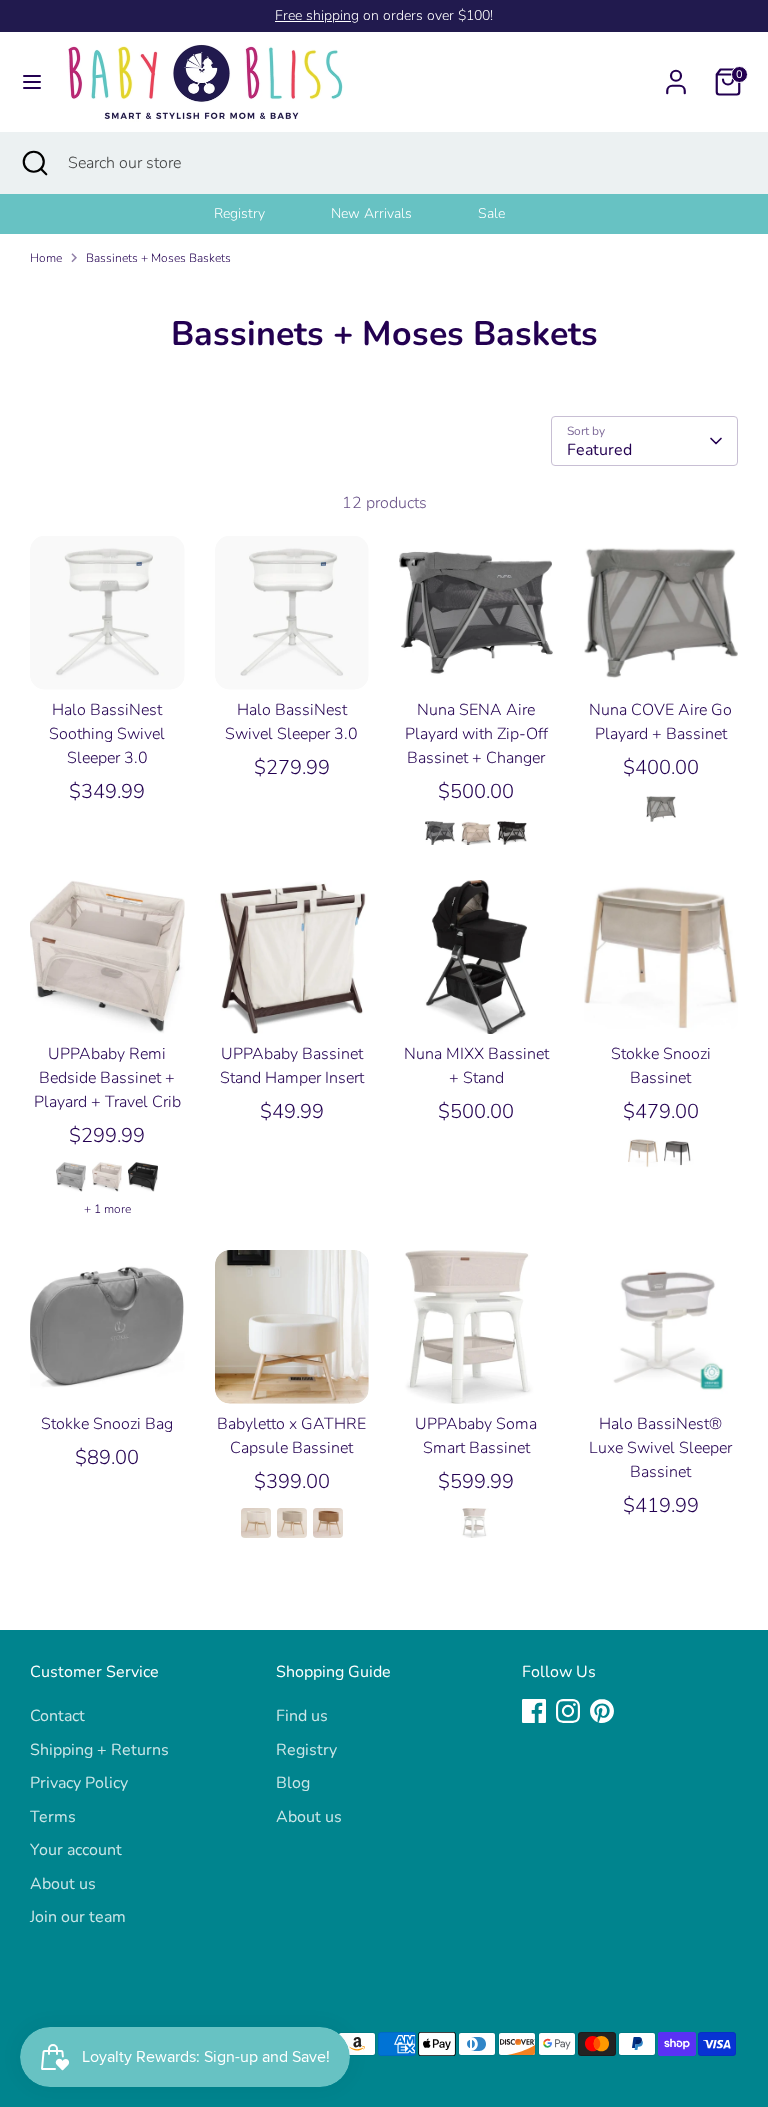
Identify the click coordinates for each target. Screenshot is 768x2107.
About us (63, 1884)
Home (46, 258)
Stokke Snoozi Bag (107, 1424)
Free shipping (317, 15)
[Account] (676, 74)
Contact (57, 1716)
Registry (239, 213)
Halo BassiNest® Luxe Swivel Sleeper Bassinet (660, 1448)
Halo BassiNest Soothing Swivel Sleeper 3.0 (107, 734)
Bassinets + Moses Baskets (158, 258)
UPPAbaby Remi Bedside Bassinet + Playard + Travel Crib (107, 1078)
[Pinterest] (602, 1711)
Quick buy (108, 657)
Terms (53, 1817)
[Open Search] (34, 163)
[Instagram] (568, 1711)
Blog (293, 1783)
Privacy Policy (79, 1783)
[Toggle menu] (32, 82)
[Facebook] (534, 1711)
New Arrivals (371, 213)
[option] (264, 214)
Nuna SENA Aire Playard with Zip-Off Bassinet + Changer (476, 734)
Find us (302, 1716)
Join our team (78, 1917)
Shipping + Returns (99, 1750)
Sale (491, 213)
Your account (76, 1850)
